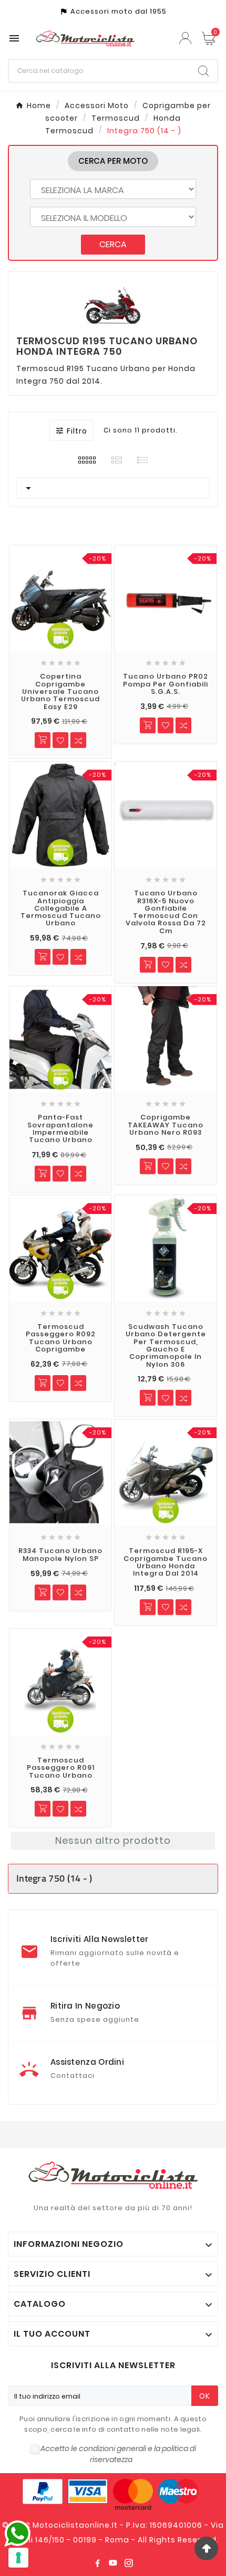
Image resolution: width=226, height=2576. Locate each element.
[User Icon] (187, 38)
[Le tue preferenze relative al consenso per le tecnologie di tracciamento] (18, 2558)
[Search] (203, 71)
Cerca (113, 244)
